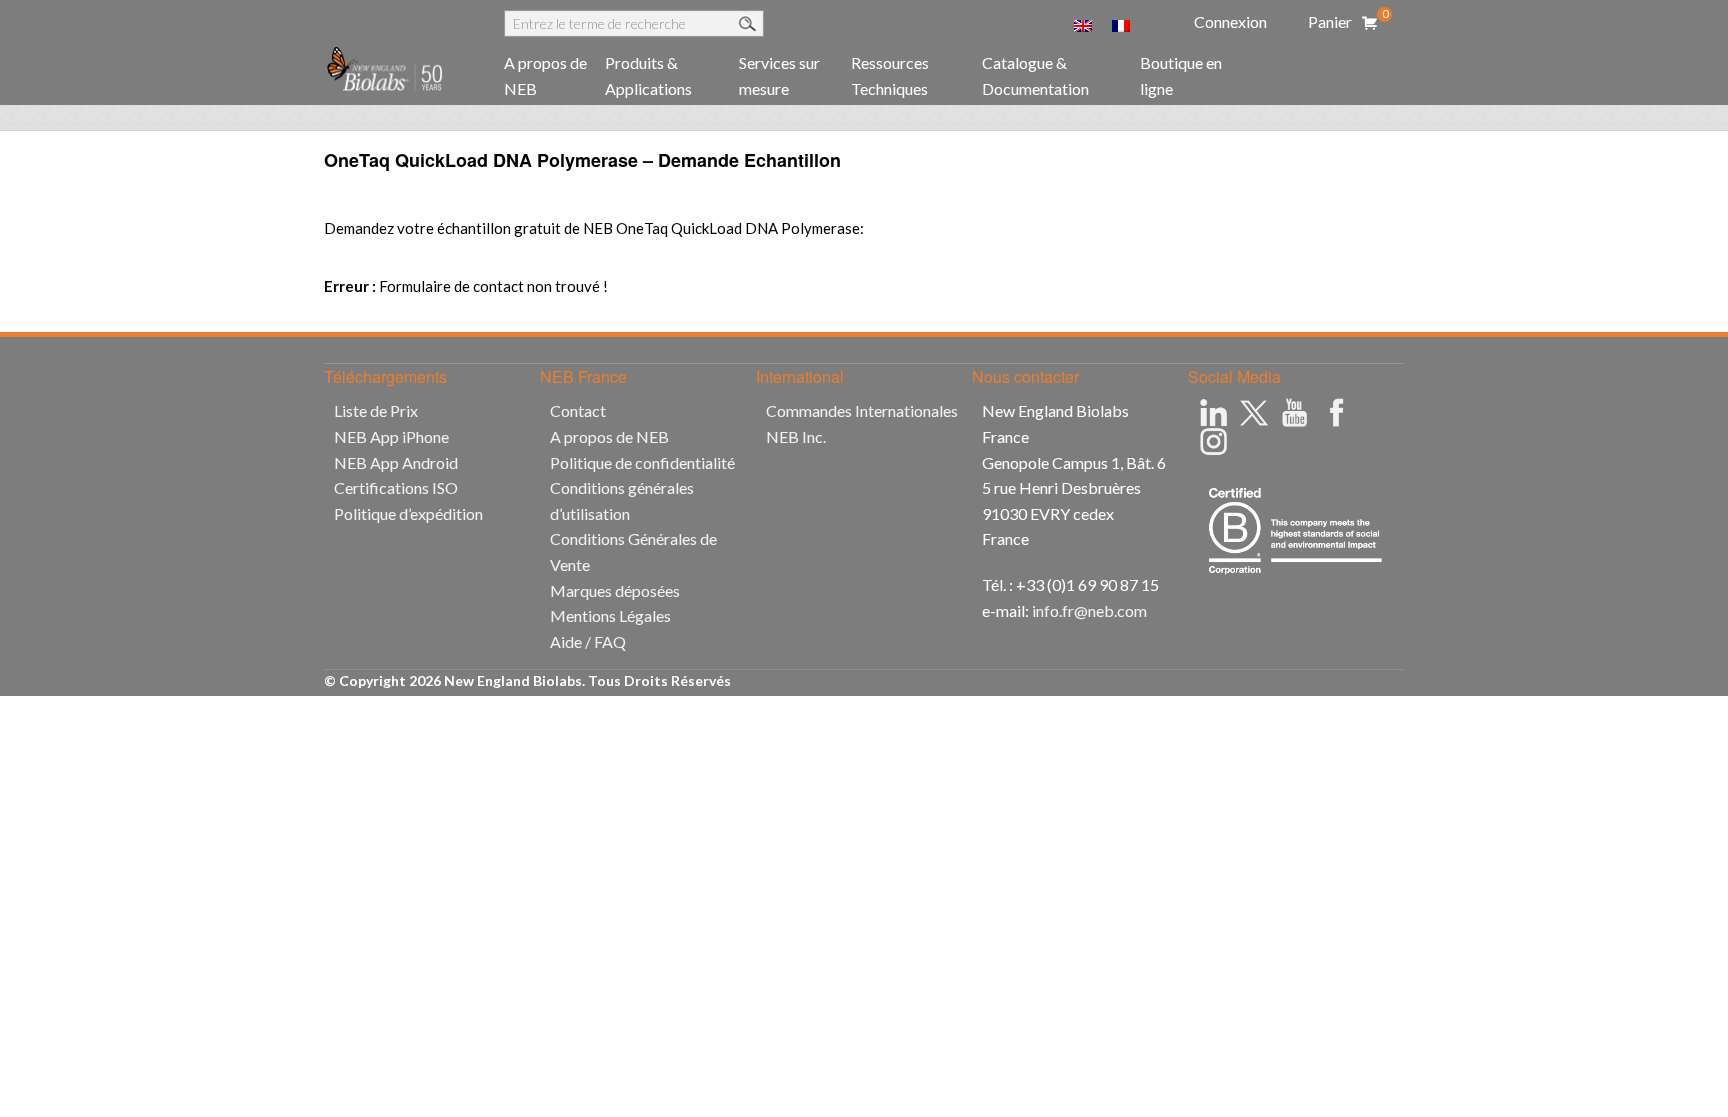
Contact (578, 410)
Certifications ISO (396, 487)
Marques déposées (615, 590)
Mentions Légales (610, 615)
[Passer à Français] (1121, 24)
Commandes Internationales (862, 410)
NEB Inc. (796, 436)
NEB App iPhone (391, 436)
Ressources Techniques (890, 75)
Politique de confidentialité (642, 462)
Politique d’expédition (408, 513)
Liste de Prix (376, 410)
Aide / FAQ (588, 641)
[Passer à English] (1083, 24)
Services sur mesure (779, 75)
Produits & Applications (648, 75)
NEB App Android (396, 462)
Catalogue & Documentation (1035, 75)
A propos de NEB (545, 75)
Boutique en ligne (1181, 75)
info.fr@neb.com (1089, 610)
